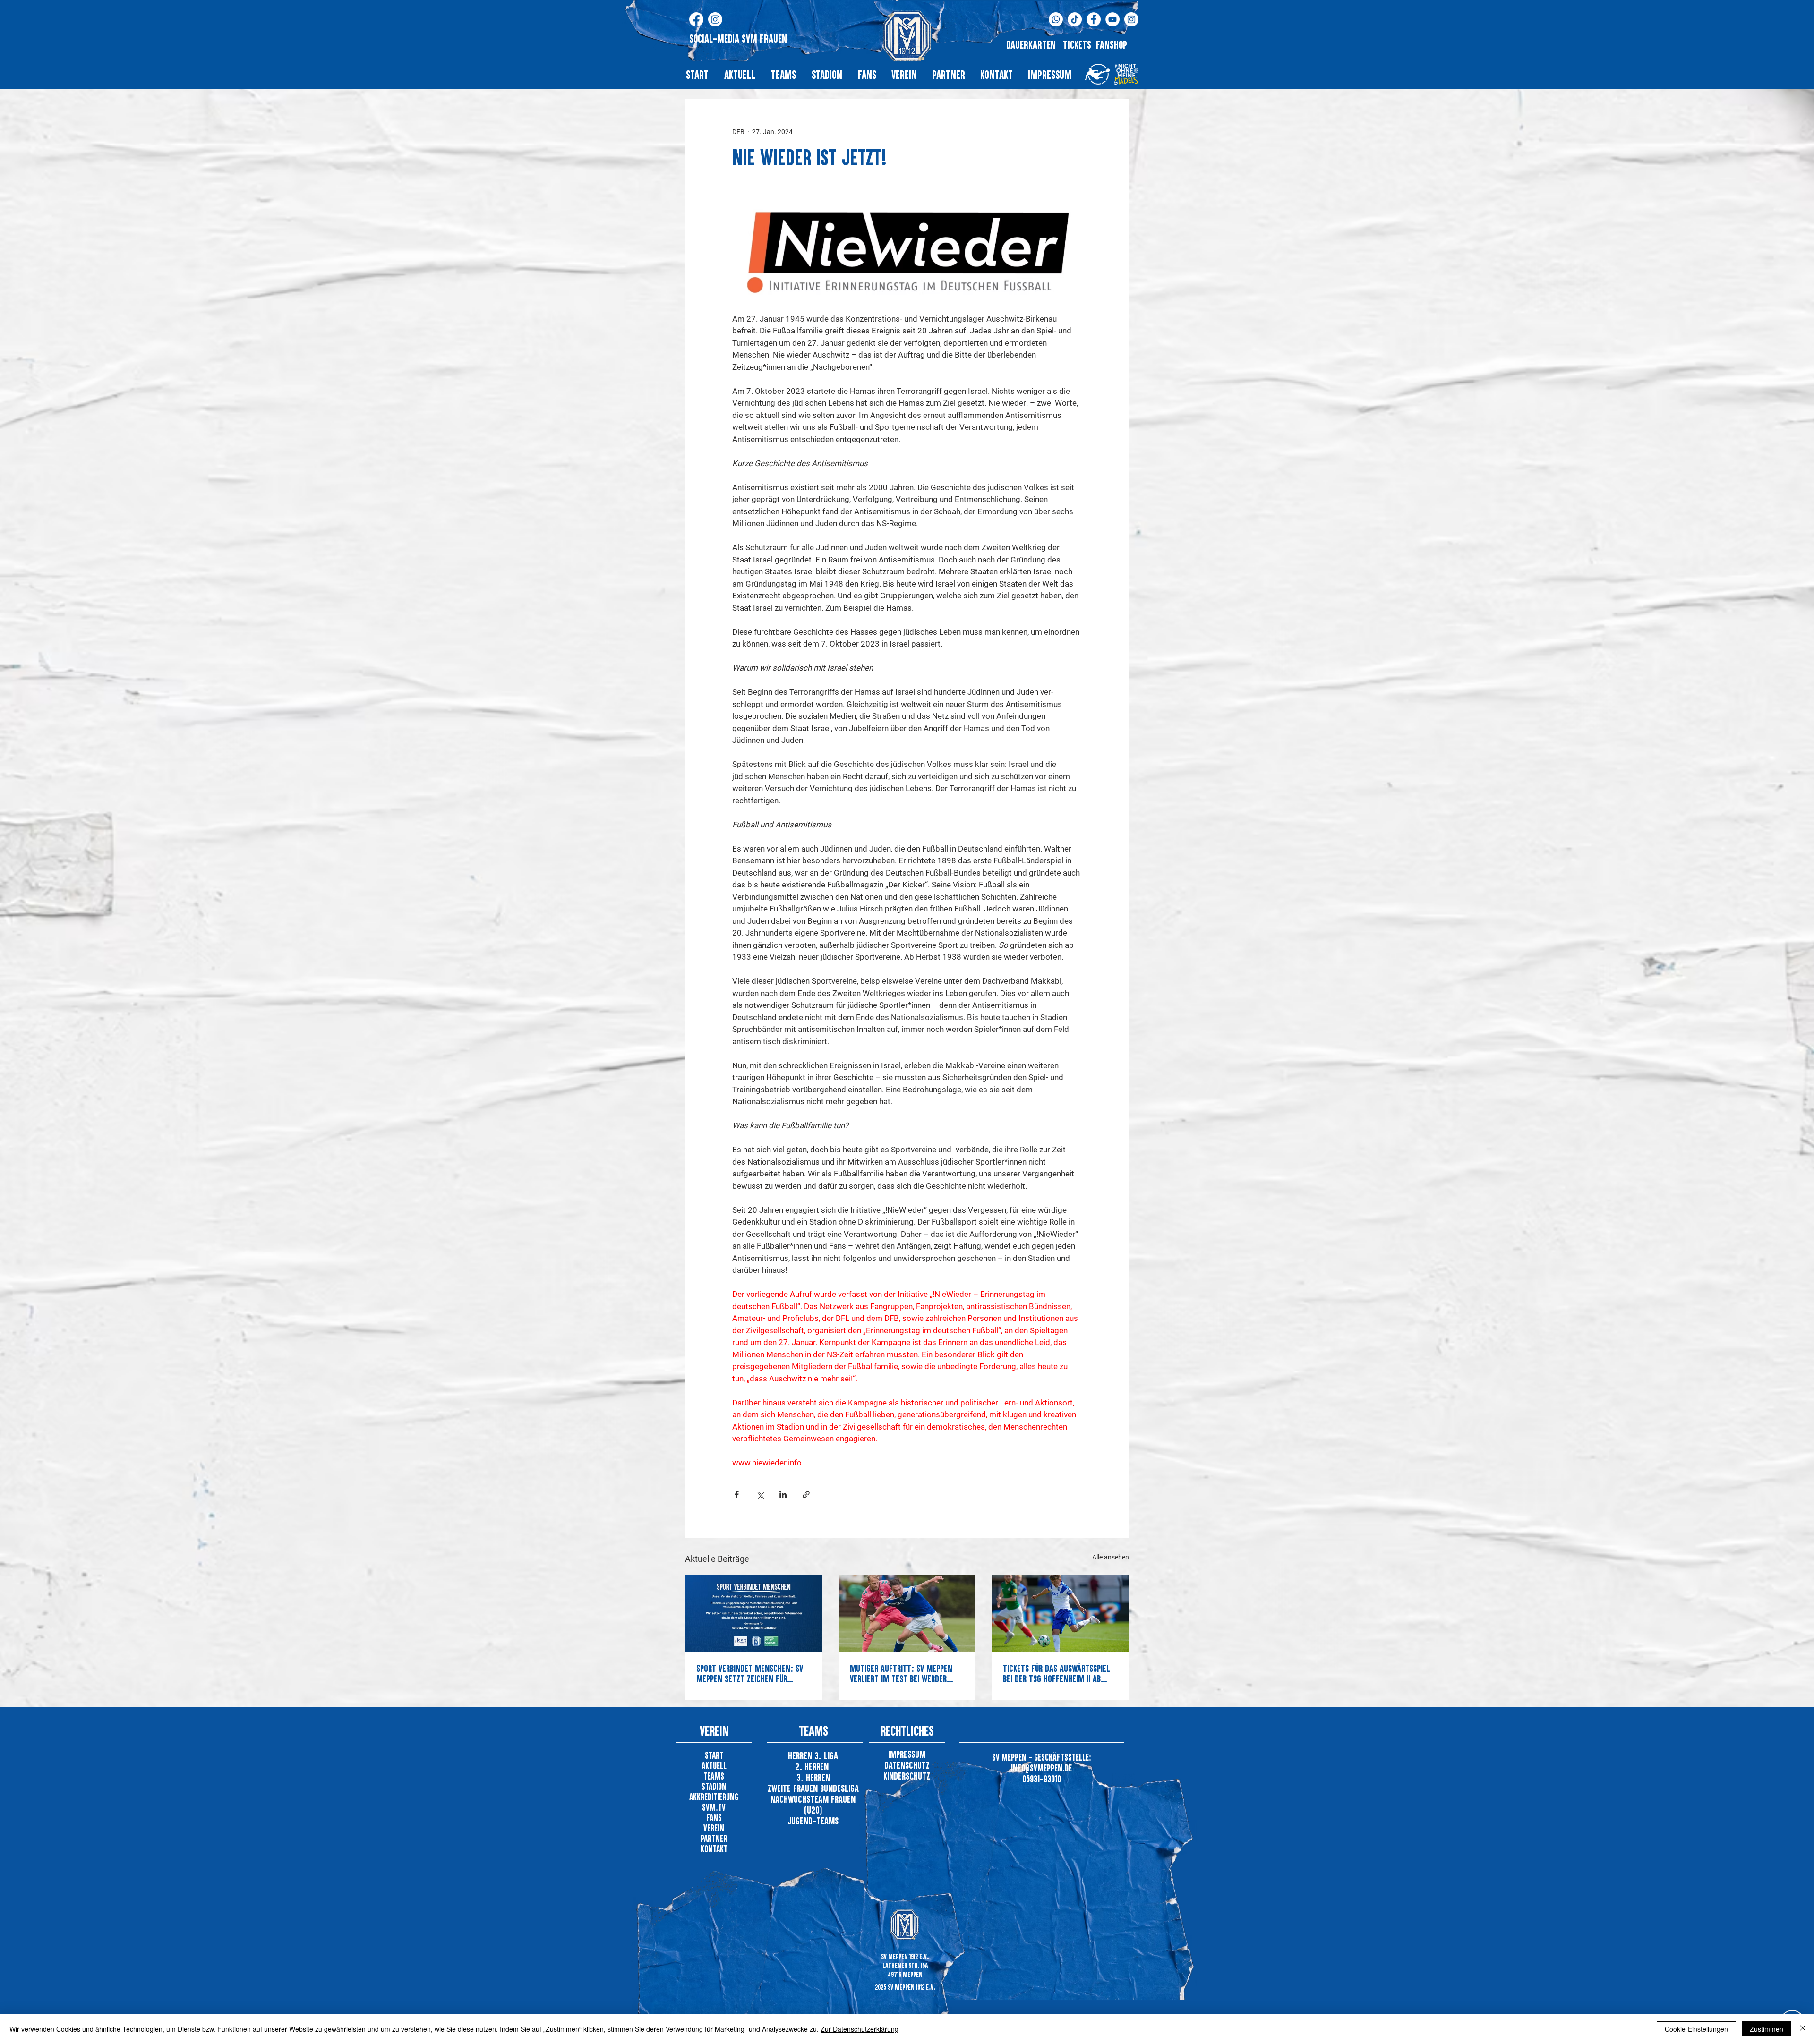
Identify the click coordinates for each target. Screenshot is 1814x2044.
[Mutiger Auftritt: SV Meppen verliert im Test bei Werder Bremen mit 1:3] (907, 1613)
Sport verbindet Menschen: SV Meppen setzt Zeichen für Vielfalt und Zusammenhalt (750, 1673)
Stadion (714, 1786)
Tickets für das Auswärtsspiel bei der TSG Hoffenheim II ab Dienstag (1057, 1673)
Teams (714, 1776)
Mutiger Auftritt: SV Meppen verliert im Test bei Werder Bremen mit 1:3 (901, 1673)
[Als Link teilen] (806, 1495)
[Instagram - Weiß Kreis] (1131, 19)
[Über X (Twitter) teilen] (760, 1495)
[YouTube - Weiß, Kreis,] (1112, 19)
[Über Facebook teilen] (737, 1495)
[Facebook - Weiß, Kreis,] (1094, 19)
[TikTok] (1075, 19)
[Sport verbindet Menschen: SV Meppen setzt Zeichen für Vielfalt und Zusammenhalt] (754, 1613)
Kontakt (714, 1849)
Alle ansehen (1111, 1557)
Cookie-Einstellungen (1696, 2029)
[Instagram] (715, 19)
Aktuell (714, 1766)
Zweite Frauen (794, 1788)
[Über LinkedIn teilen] (783, 1495)
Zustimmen (1767, 2029)
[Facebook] (696, 19)
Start (714, 1755)
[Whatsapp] (1056, 19)
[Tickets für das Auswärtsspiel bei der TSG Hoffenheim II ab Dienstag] (1060, 1613)
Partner (714, 1838)
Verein (714, 1828)
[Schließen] (1803, 2029)
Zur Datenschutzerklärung (860, 2029)
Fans (714, 1818)
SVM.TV (714, 1807)
